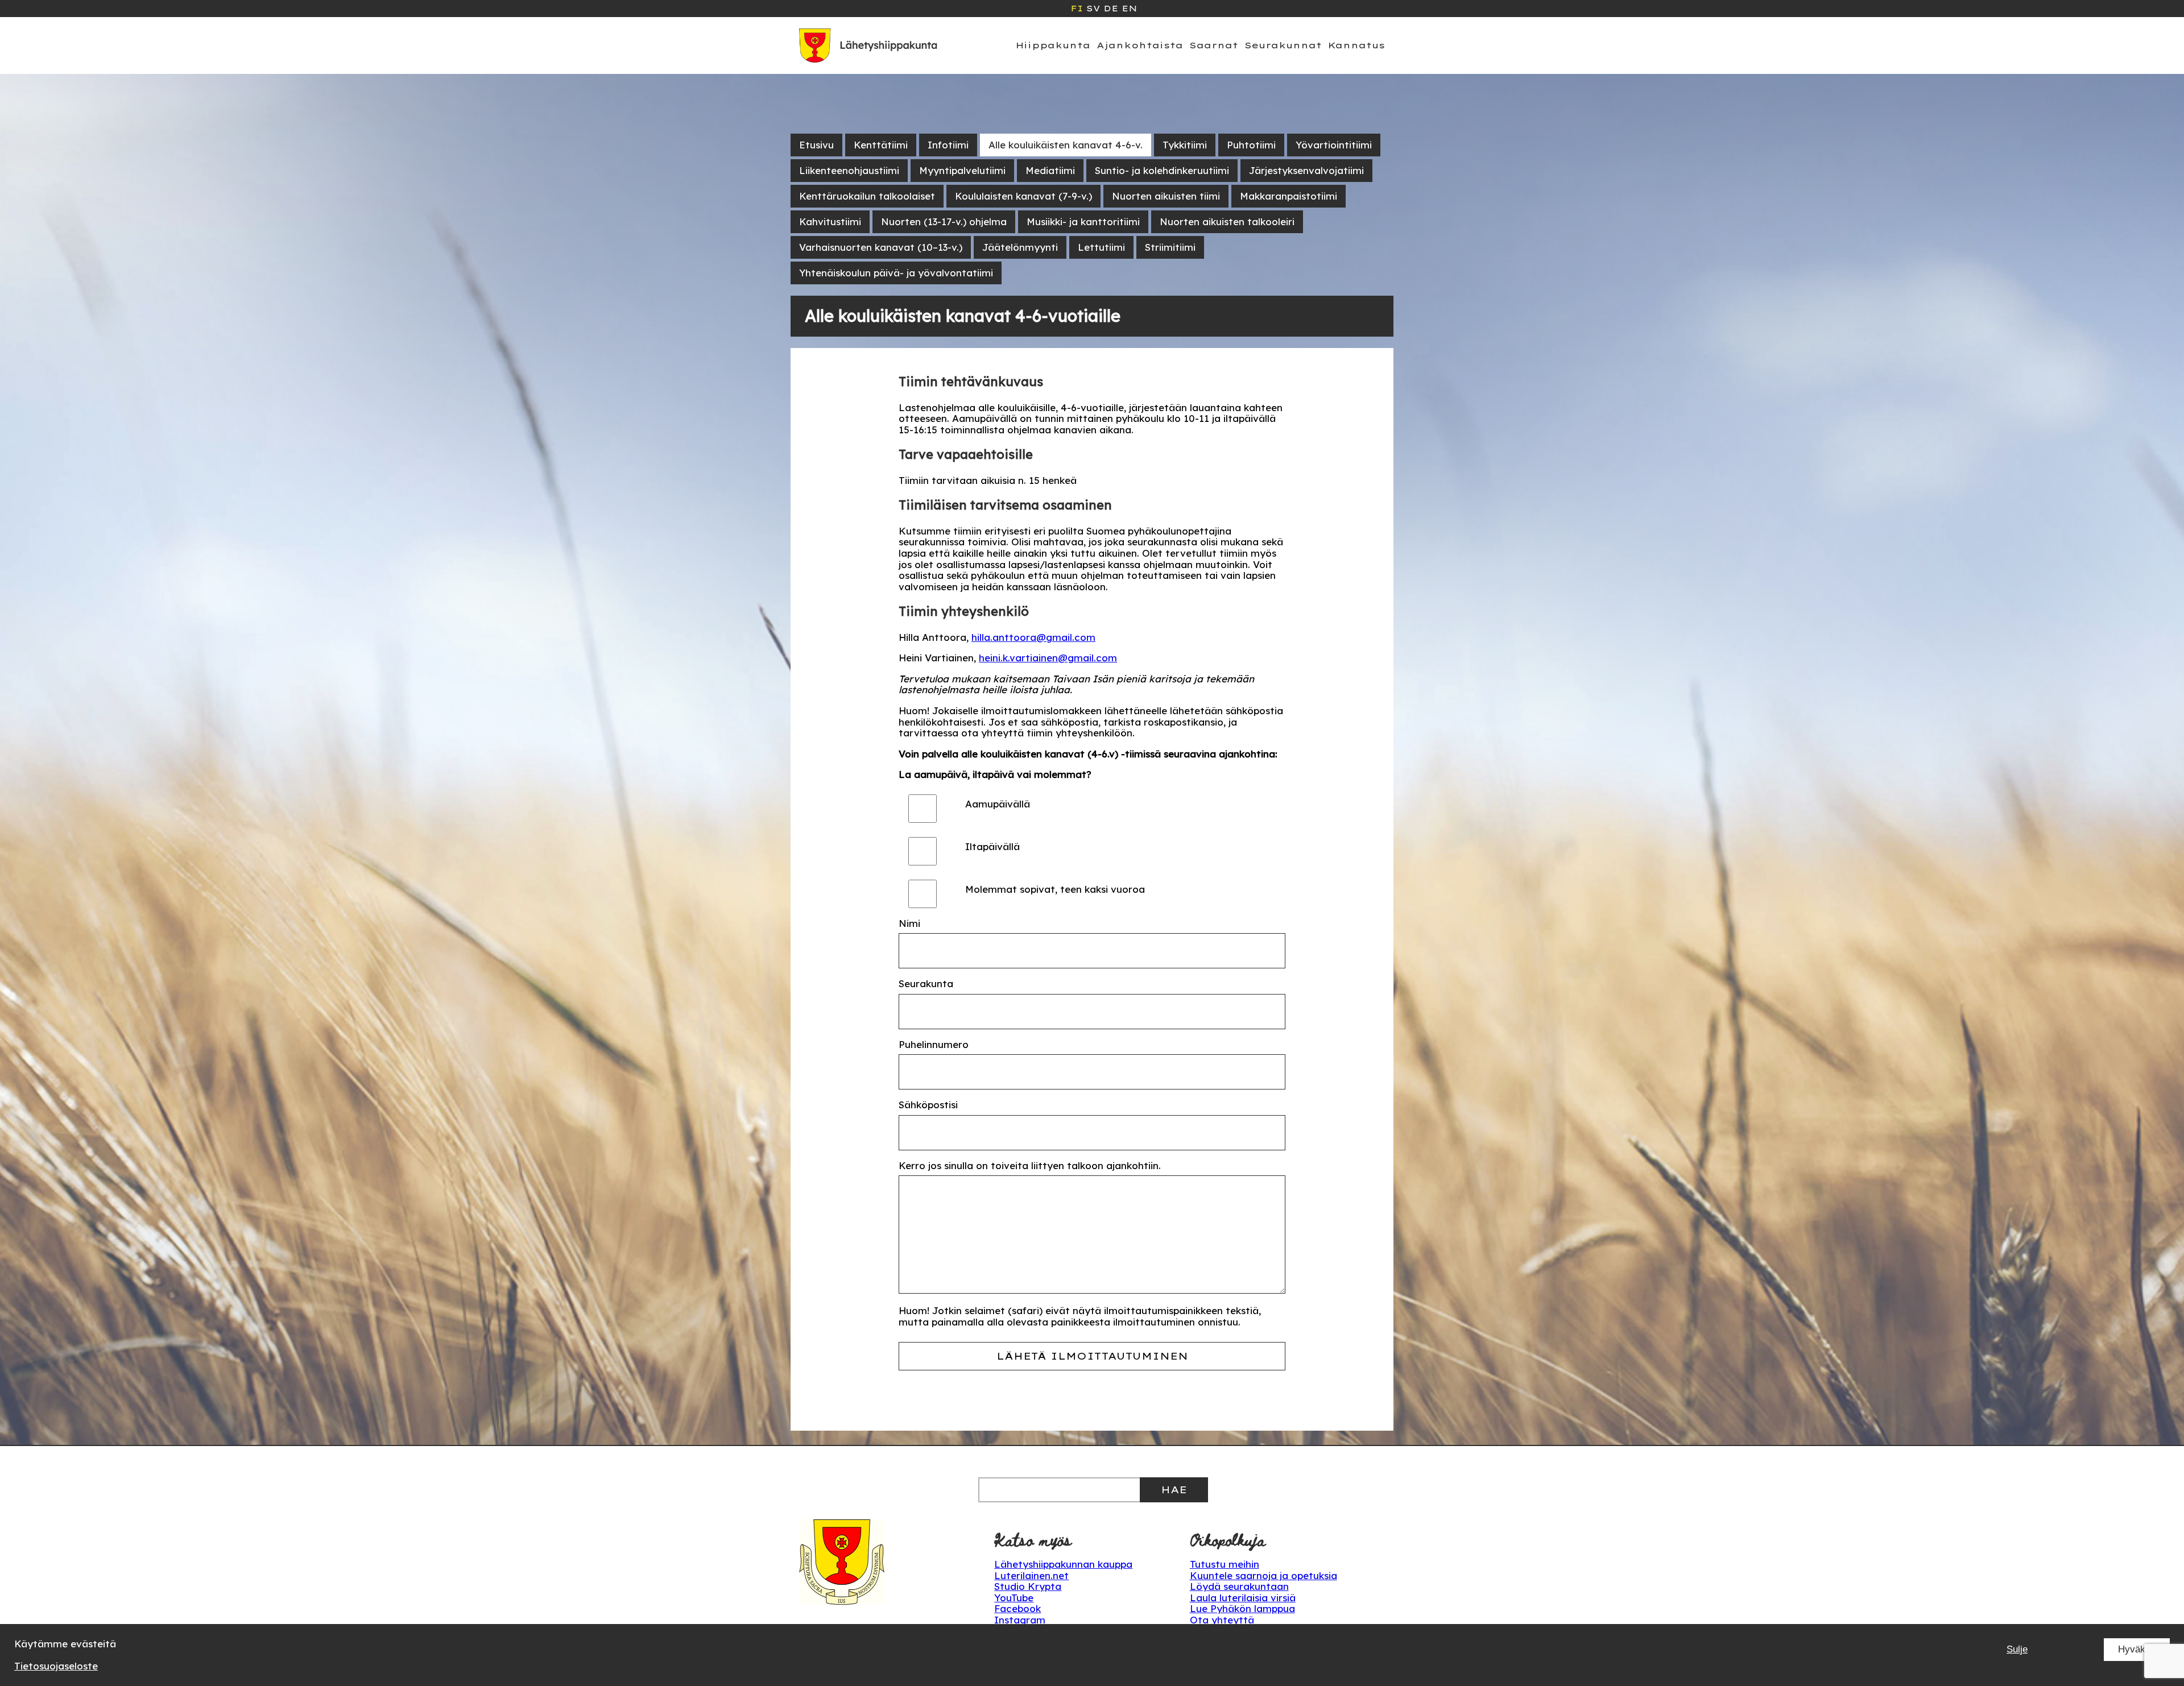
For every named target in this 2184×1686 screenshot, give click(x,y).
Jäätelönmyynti (1020, 247)
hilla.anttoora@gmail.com (1033, 637)
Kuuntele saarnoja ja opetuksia (1263, 1575)
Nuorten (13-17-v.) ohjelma (944, 221)
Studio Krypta (1028, 1586)
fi (1077, 9)
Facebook (1017, 1608)
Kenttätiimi (881, 145)
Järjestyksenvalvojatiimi (1306, 170)
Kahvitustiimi (830, 221)
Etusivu (816, 145)
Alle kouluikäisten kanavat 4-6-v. (1066, 145)
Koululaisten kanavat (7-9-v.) (1023, 196)
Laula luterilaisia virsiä (1243, 1598)
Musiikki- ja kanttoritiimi (1083, 221)
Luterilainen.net (1031, 1575)
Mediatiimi (1050, 170)
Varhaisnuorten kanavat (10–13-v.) (881, 247)
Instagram (1020, 1620)
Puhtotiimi (1251, 145)
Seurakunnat (1283, 45)
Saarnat (1214, 45)
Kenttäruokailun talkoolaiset (867, 196)
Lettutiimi (1101, 247)
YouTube (1014, 1598)
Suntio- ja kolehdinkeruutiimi (1162, 170)
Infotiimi (948, 145)
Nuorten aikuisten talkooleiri (1227, 221)
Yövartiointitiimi (1334, 145)
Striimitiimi (1170, 247)
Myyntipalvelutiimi (962, 170)
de (1111, 9)
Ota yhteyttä (1222, 1620)
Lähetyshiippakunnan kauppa (1063, 1564)
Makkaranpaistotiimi (1289, 196)
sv (1093, 9)
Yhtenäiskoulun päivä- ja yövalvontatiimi (896, 273)
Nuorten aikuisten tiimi (1166, 196)
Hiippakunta (1053, 45)
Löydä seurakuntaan (1239, 1586)
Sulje (2017, 1649)
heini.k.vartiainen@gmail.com (1048, 658)
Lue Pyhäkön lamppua (1242, 1608)
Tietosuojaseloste (56, 1666)
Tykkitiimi (1185, 145)
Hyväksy (2137, 1649)
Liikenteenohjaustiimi (849, 170)
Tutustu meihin (1225, 1564)
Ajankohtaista (1140, 45)
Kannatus (1356, 45)
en (1129, 9)
